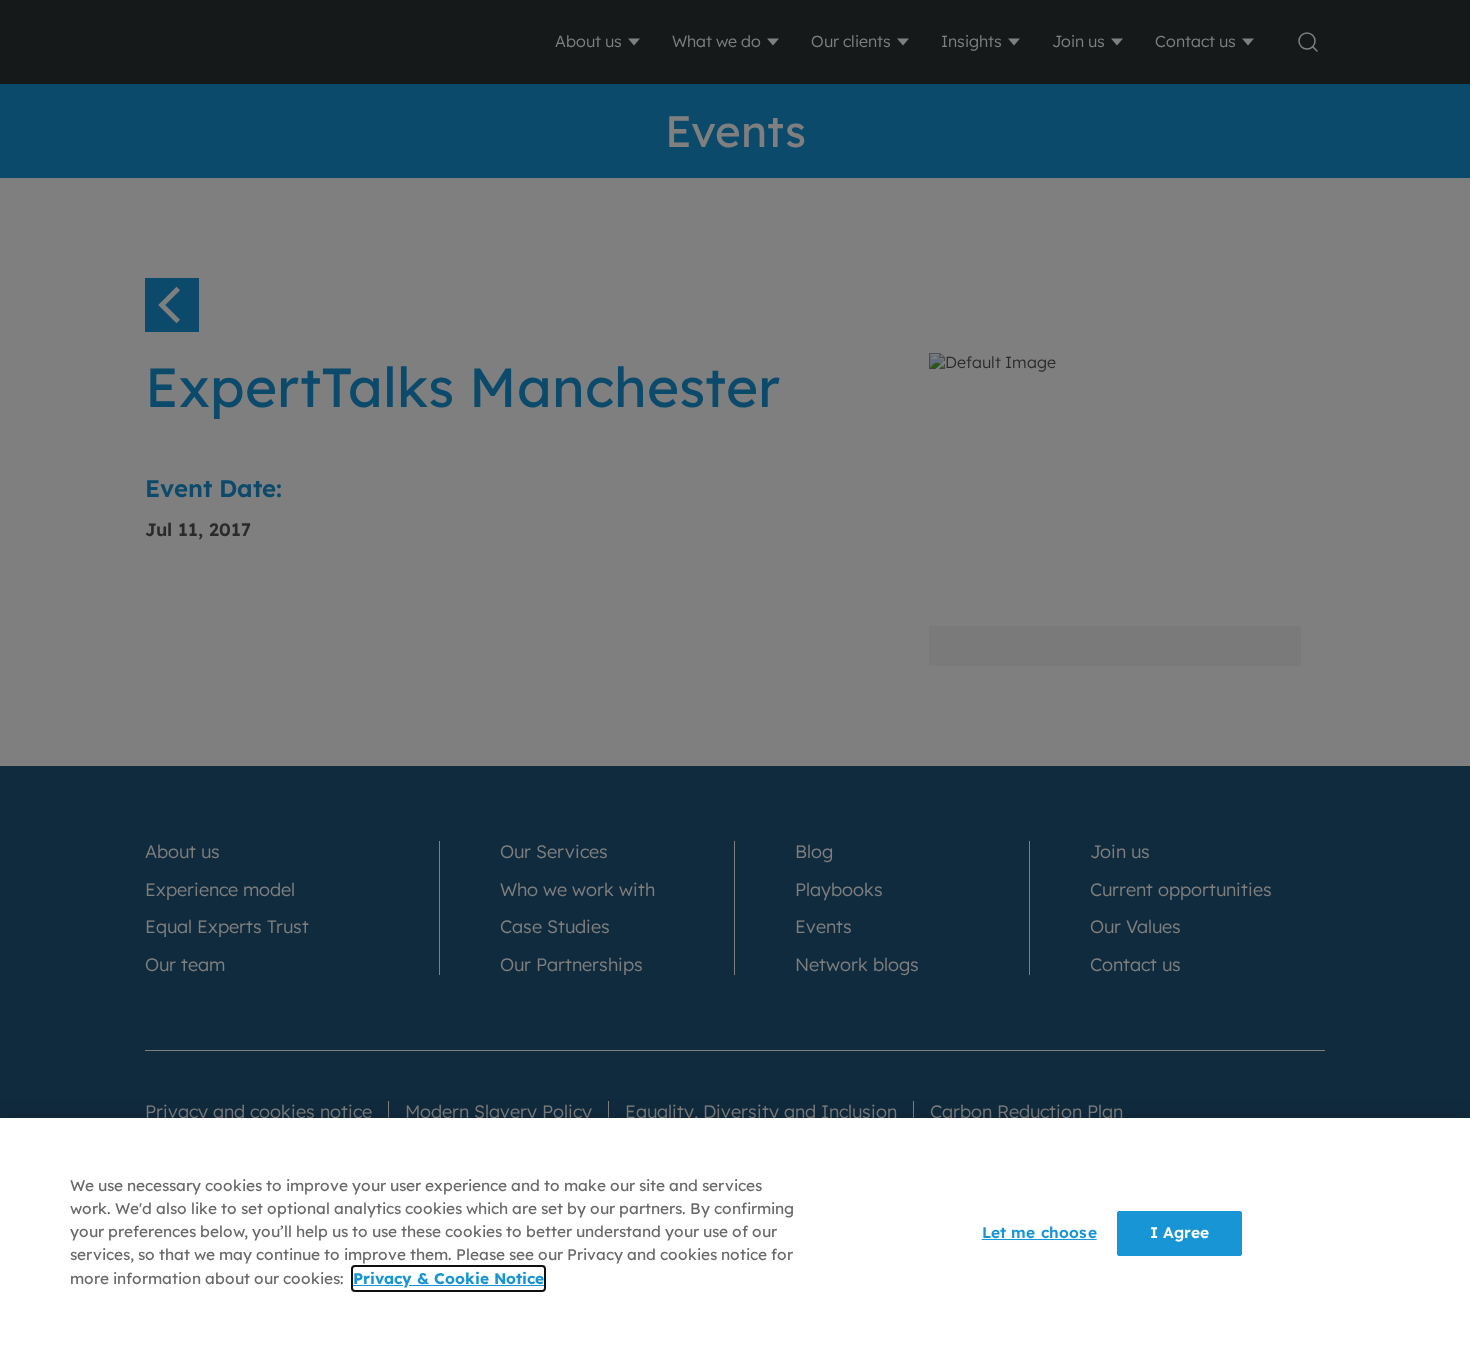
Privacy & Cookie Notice (448, 1278)
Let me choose (1039, 1232)
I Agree (1180, 1232)
